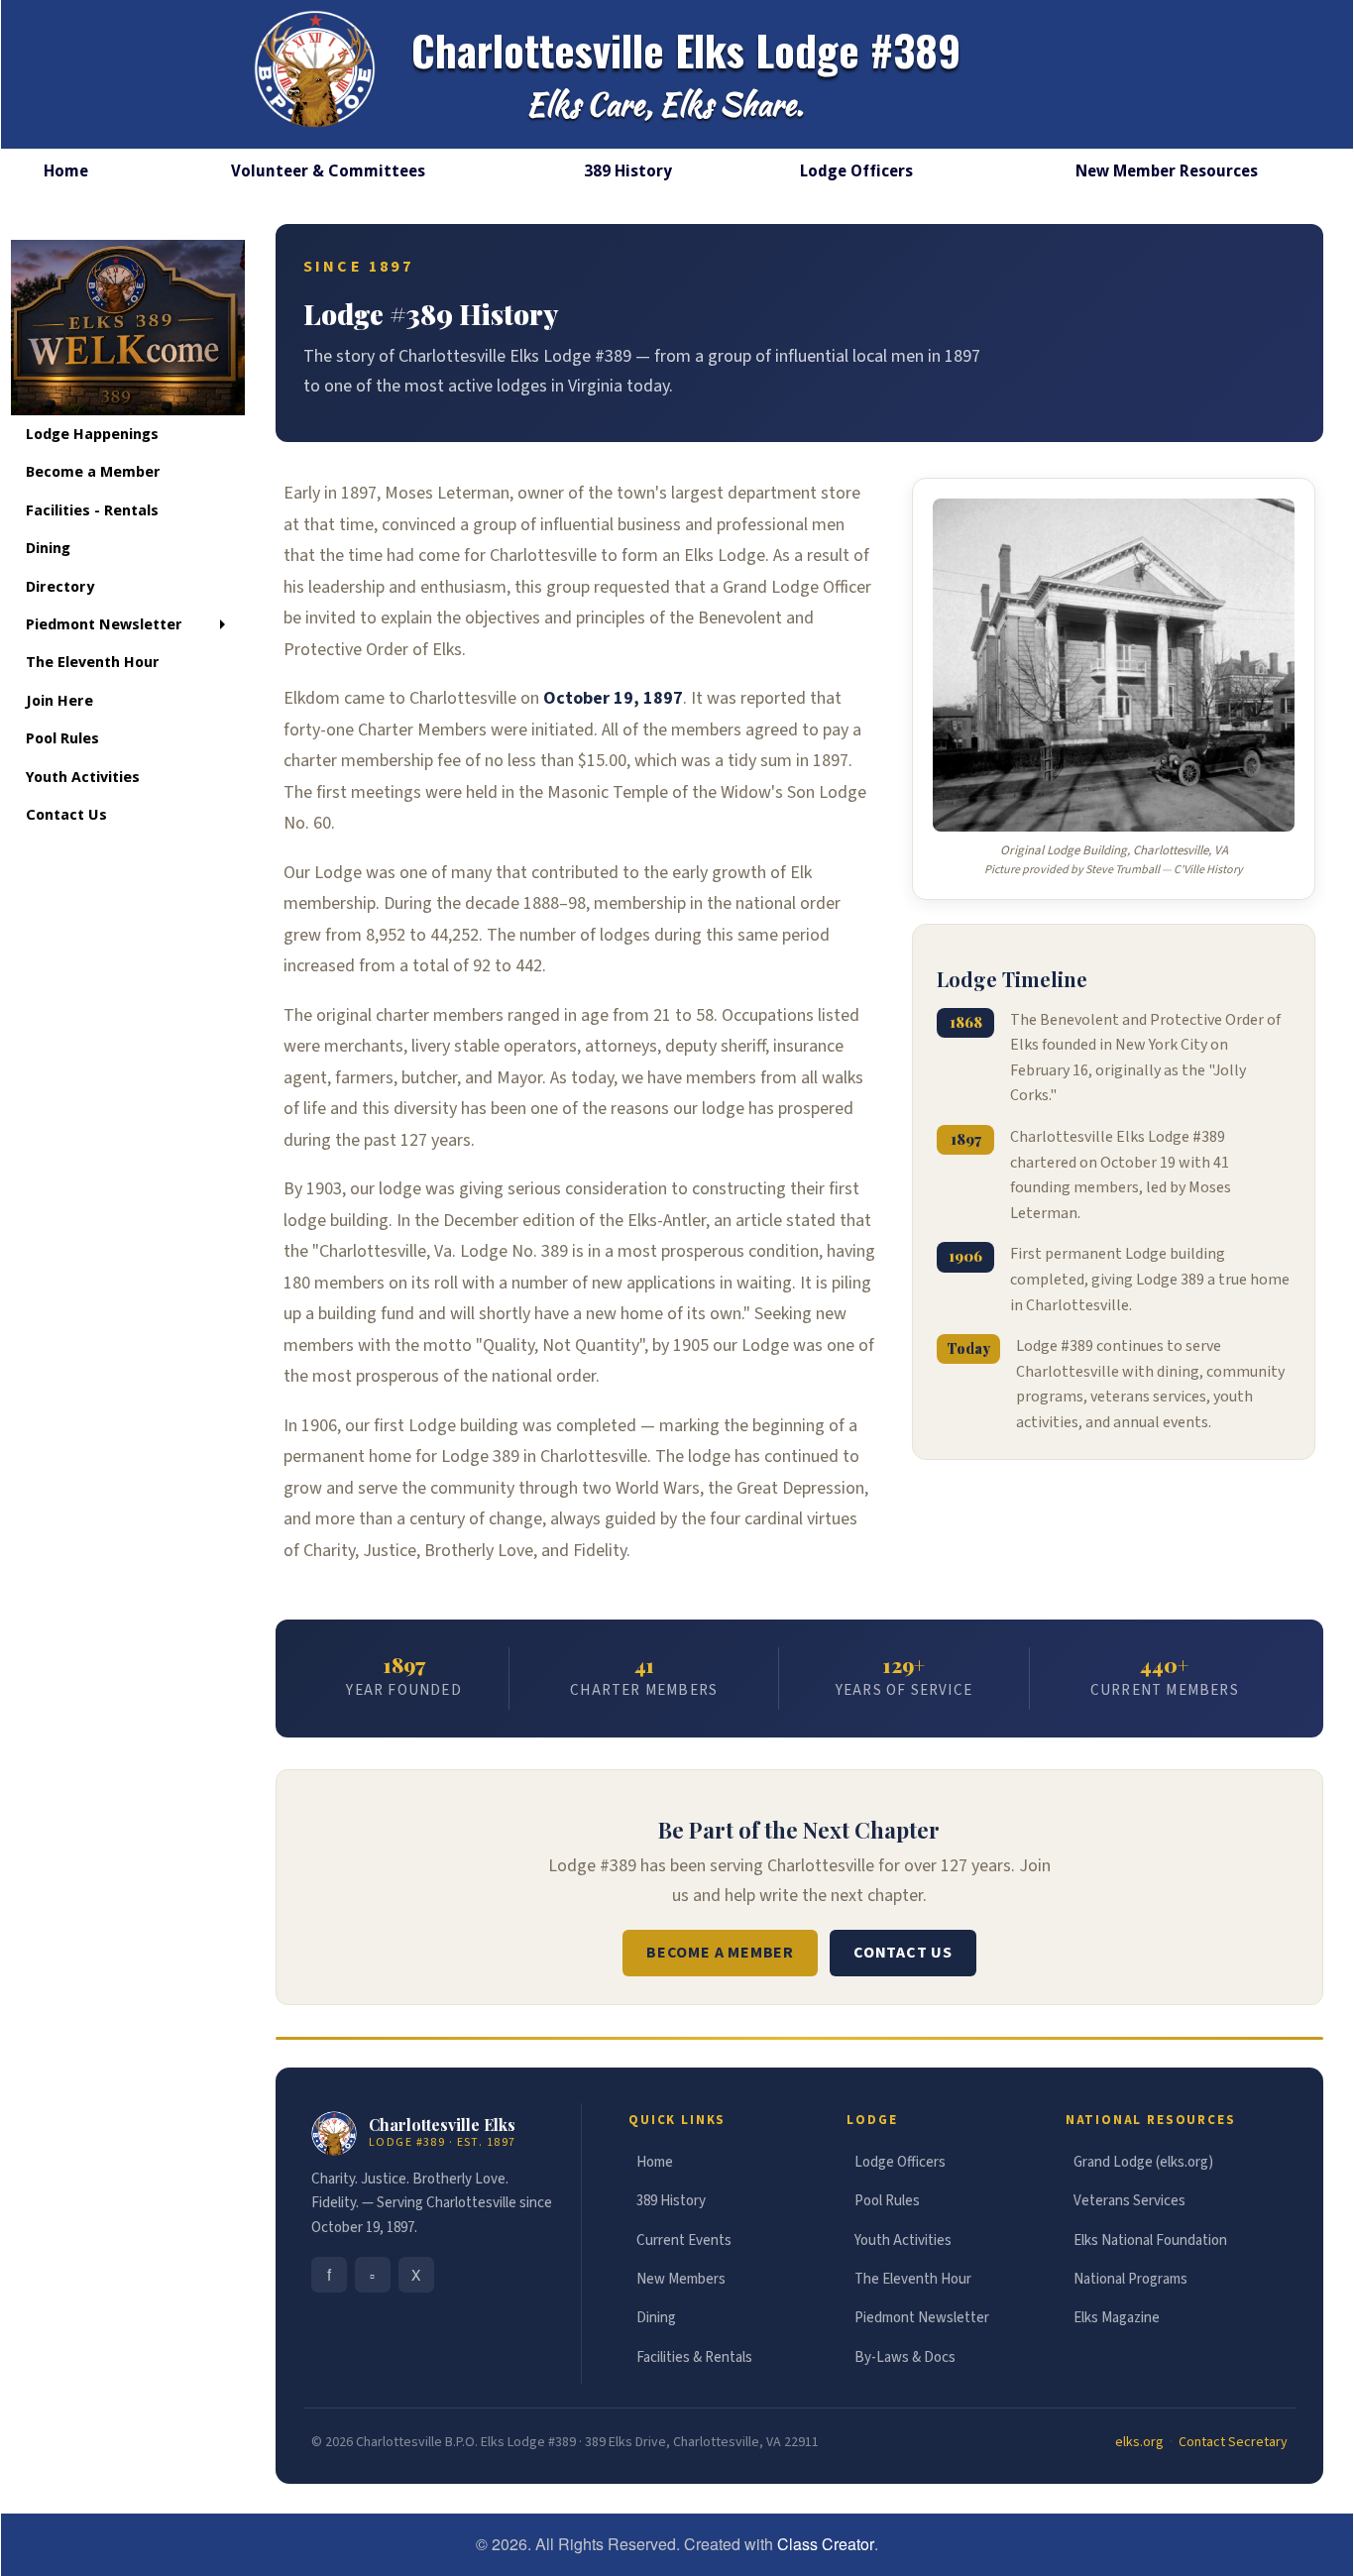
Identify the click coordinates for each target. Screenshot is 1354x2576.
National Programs (1130, 2279)
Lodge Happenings (92, 434)
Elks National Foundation (1150, 2240)
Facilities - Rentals (92, 510)
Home (655, 2162)
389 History (628, 171)
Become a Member (93, 472)
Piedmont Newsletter (104, 624)
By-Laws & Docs (905, 2357)
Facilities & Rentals (694, 2357)
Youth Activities (83, 777)
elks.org (1139, 2442)
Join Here (59, 701)
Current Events (684, 2240)
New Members (681, 2279)
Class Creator (826, 2544)
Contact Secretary (1233, 2442)
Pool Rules (62, 738)
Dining (48, 548)
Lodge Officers (856, 171)
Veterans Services (1129, 2201)
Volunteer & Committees (328, 171)
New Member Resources (1167, 171)
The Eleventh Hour (93, 662)
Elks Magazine (1117, 2318)
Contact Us (66, 815)
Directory (60, 587)
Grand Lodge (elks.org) (1143, 2162)
